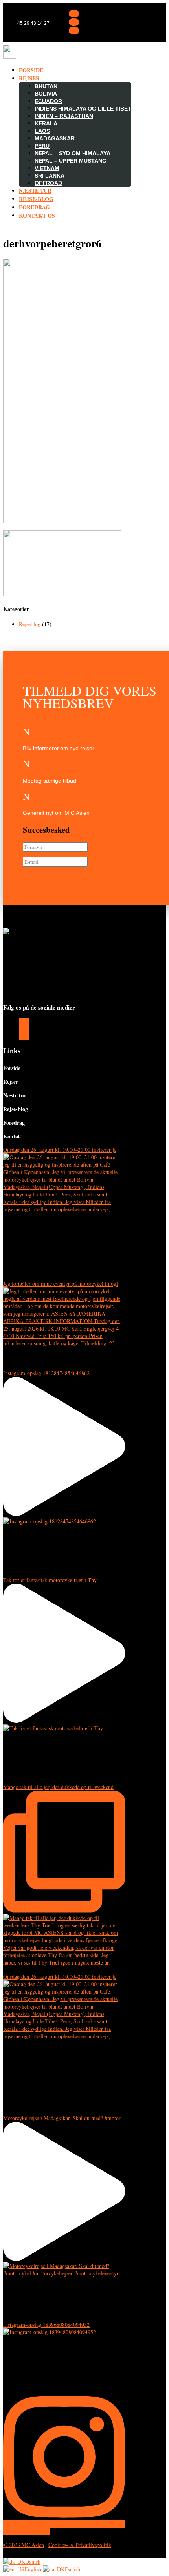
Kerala (46, 123)
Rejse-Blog (36, 199)
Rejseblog (30, 624)
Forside (31, 70)
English (34, 2569)
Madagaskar (55, 138)
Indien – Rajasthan (64, 116)
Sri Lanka (50, 176)
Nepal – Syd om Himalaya (73, 153)
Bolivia (46, 94)
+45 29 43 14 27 (32, 23)
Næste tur (35, 191)
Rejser (29, 78)
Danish (33, 2562)
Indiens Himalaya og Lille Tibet (83, 109)
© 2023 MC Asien (24, 2545)
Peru (42, 146)
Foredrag (34, 207)
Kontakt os (37, 215)
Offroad (48, 183)
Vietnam (47, 168)
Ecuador (48, 101)
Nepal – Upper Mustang (71, 161)
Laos (42, 131)
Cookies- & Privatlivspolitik (80, 2545)
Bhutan (46, 86)
